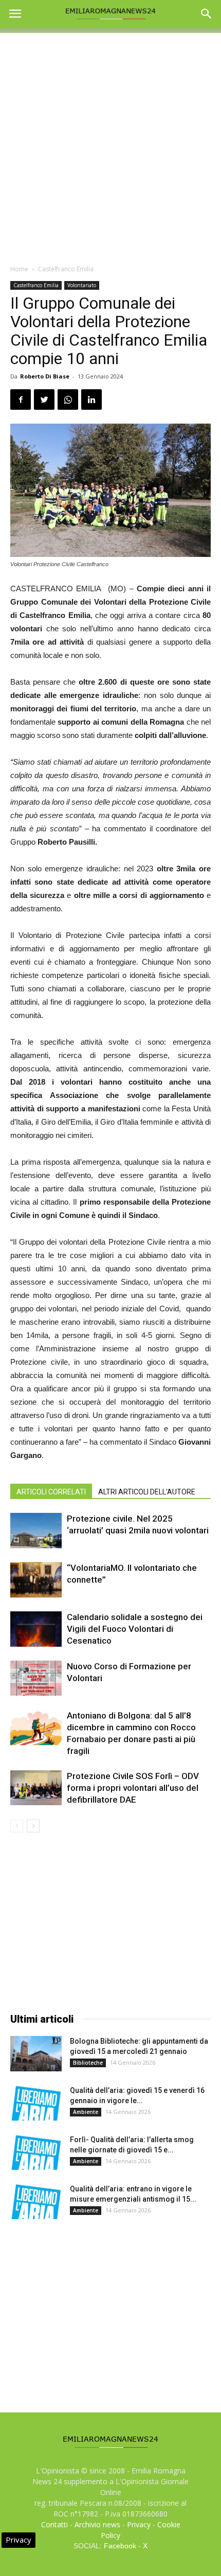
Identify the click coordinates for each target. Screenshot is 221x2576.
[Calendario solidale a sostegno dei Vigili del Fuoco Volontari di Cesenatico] (36, 1629)
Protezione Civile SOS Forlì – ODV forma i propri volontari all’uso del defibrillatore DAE (133, 1788)
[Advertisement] (110, 143)
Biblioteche (88, 2063)
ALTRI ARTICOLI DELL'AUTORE (147, 1492)
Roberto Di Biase (45, 376)
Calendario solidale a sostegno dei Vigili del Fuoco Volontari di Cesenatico (135, 1629)
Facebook (120, 2546)
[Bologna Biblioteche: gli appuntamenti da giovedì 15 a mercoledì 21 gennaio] (36, 2054)
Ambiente (86, 2112)
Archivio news (97, 2524)
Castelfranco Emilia (66, 269)
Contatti (54, 2524)
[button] (207, 14)
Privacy (139, 2524)
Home (19, 269)
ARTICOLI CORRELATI (51, 1492)
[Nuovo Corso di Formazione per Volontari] (36, 1678)
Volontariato (82, 285)
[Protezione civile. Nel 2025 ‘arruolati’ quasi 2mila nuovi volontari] (36, 1531)
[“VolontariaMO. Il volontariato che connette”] (36, 1580)
